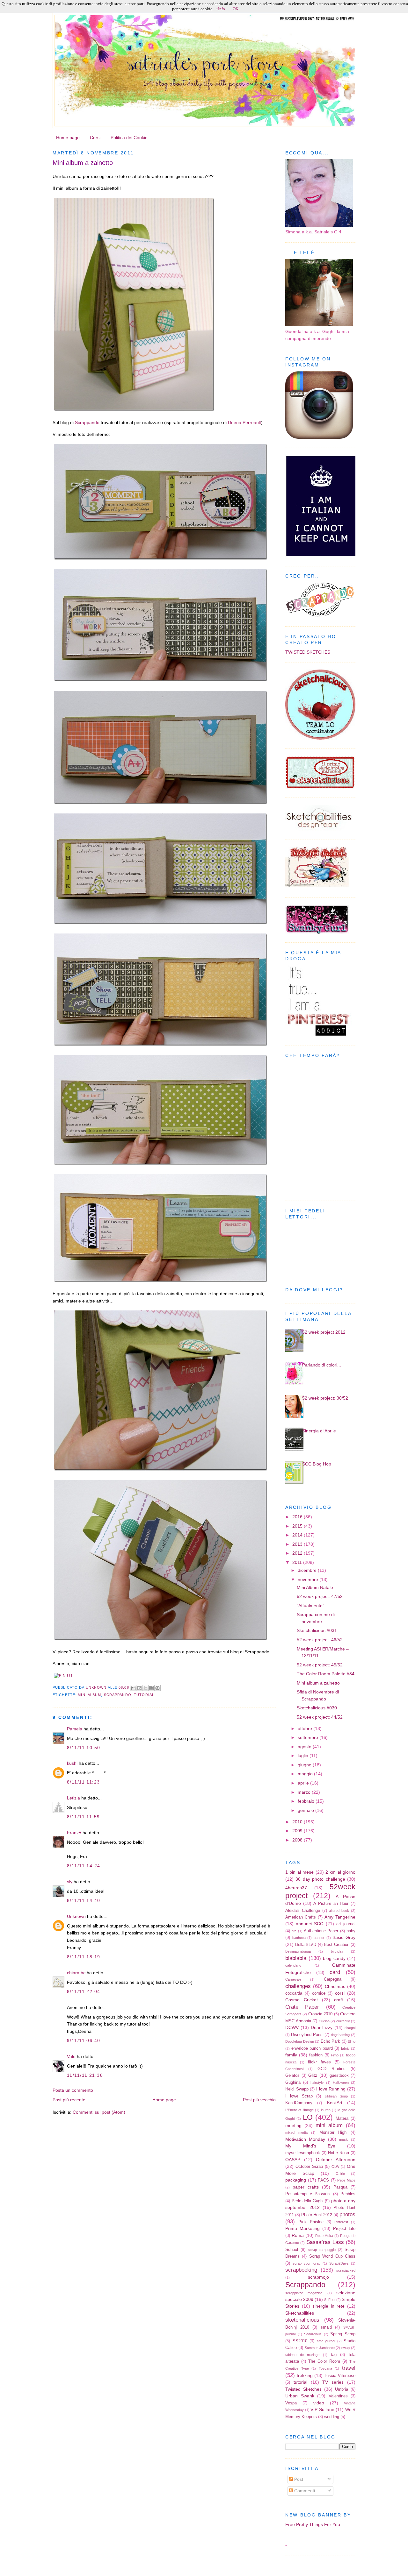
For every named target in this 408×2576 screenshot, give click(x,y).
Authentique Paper (321, 1931)
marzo (305, 1792)
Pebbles (348, 2194)
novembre (309, 1579)
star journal (326, 2341)
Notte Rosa (339, 2153)
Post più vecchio (259, 2100)
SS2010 (300, 2341)
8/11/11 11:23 (84, 1782)
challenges (298, 1986)
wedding (332, 2417)
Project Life (344, 2228)
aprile (304, 1783)
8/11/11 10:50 (84, 1748)
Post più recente (69, 2100)
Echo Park (331, 2041)
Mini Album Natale (315, 1587)
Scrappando (87, 422)
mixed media (296, 2132)
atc (294, 1931)
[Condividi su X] (145, 1688)
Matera (342, 2118)
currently (343, 2021)
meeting (293, 2125)
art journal (346, 1924)
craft (339, 2000)
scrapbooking (301, 2270)
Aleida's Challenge (303, 1910)
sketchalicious (302, 2320)
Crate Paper (302, 2007)
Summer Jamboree (320, 2348)
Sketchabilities (300, 2313)
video (319, 2403)
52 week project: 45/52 (320, 1665)
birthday (337, 1951)
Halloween (341, 2083)
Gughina (293, 2082)
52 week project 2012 (324, 1332)
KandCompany (299, 2103)
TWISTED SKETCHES (308, 652)
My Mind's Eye (310, 2146)
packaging (296, 2180)
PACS (323, 2180)
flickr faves (319, 2062)
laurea (326, 2110)
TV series (333, 2382)
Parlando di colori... (322, 1365)
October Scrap (309, 2166)
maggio (306, 1774)
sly (70, 1882)
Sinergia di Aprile (319, 1431)
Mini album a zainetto (318, 1683)
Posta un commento (73, 2090)
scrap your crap (306, 2263)
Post (298, 2479)
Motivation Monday (305, 2139)
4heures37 (296, 1888)
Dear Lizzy (322, 2027)
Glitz (313, 2075)
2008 (298, 1840)
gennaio (306, 1810)
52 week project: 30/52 (325, 1398)
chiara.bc (76, 1973)
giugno (305, 1765)
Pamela (75, 1729)
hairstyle (317, 2083)
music (344, 2140)
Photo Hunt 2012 (317, 2215)
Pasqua (340, 2187)
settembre (309, 1737)
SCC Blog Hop (317, 1464)
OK (236, 9)
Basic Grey (344, 1937)
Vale (71, 2056)
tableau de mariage (302, 2355)
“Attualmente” (310, 1606)
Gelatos (292, 2075)
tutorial (144, 1695)
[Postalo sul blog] (139, 1688)
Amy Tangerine (340, 1917)
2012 (298, 1553)
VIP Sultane (322, 2409)
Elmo (352, 2041)
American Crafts (301, 1917)
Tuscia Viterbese (340, 2376)
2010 (298, 1822)
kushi (72, 1763)
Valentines (338, 2396)
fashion (316, 2055)
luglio (304, 1756)
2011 (298, 1562)
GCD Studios (331, 2069)
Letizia (73, 1798)
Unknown (97, 1687)
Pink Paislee (311, 2222)
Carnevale (293, 1979)
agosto (305, 1747)
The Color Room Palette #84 (326, 1674)
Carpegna (333, 1979)
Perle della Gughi (308, 2201)
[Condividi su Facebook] (151, 1688)
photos (347, 2214)
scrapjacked (346, 2270)
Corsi (95, 138)
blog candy (334, 1958)
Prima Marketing (302, 2228)
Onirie (340, 2174)
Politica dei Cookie (129, 138)
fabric (345, 2048)
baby (351, 1931)
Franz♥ (74, 1833)
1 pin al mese (299, 1872)
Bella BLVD (306, 1944)
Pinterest (341, 2222)
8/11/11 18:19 (84, 1957)
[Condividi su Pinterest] (157, 1688)
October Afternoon (336, 2160)
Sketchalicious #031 (317, 1630)
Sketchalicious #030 (317, 1708)
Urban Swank (300, 2396)
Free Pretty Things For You (313, 2524)
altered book (339, 1911)
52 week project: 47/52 (320, 1596)
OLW (335, 2167)
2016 (298, 1517)
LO (308, 2117)
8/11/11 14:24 (84, 1866)
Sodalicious (313, 2334)
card (335, 1972)
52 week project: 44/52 (320, 1717)
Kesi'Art (335, 2103)
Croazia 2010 (320, 2014)
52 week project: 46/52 (320, 1640)
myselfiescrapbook (303, 2153)
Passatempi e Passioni (308, 2194)
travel (349, 2368)
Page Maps (346, 2180)
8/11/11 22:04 (84, 1991)
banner (319, 1938)
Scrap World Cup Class (332, 2256)
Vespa (291, 2403)
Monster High (333, 2132)
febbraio (307, 1801)
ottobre (306, 1728)
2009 (298, 1831)
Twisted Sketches (303, 2389)
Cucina (324, 2021)
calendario (293, 1965)
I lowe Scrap (299, 2096)
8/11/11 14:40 (84, 1900)
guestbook (339, 2075)
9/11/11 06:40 (84, 2040)
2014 (298, 1535)
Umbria (342, 2389)
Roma (298, 2235)
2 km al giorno (340, 1872)
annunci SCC (310, 1924)
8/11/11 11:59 (84, 1817)
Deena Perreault (244, 422)
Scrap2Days (339, 2263)
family (291, 2055)
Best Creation (337, 1944)
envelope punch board (312, 2048)
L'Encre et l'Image (299, 2110)
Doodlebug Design (300, 2041)
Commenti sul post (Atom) (99, 2112)
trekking (305, 2375)
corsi (340, 1993)
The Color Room (324, 2361)
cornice (319, 1993)
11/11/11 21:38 (85, 2075)
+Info (220, 9)
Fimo (335, 2055)
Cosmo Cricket (302, 2000)
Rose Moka (324, 2236)
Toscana (325, 2368)
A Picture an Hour (331, 1903)
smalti (326, 2327)
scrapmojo (318, 2277)
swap (346, 2348)
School (292, 2250)
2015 (298, 1526)
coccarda (294, 1993)
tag (334, 2355)
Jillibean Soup (336, 2096)
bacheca (299, 1938)
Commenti (304, 2491)
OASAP (293, 2160)
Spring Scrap (343, 2334)
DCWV (292, 2027)
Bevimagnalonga (298, 1951)
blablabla (296, 1958)
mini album (89, 1695)
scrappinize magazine (304, 2293)
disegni (350, 2028)
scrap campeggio (322, 2250)
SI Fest (330, 2300)
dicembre (308, 1570)
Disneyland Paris (307, 2035)
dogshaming (340, 2035)
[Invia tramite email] (133, 1688)
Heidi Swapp (297, 2089)
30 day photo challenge (320, 1879)
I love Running (331, 2089)
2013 (298, 1544)
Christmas (335, 1986)
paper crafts (306, 2187)
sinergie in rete (328, 2306)
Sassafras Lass (325, 2242)
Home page (68, 138)
